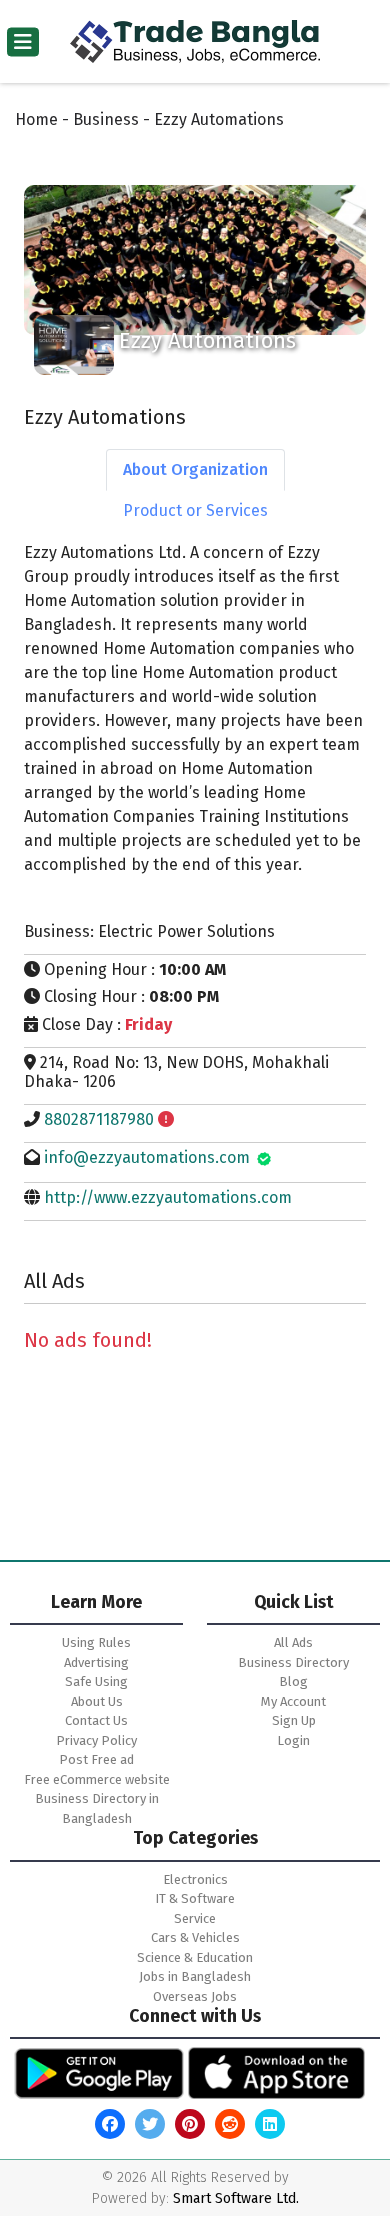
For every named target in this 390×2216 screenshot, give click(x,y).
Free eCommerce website (97, 1779)
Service (195, 1918)
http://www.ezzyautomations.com (168, 1197)
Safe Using (96, 1681)
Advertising (96, 1662)
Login (293, 1740)
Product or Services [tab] (195, 510)
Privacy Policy (96, 1740)
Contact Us (96, 1720)
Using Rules (96, 1642)
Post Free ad (96, 1759)
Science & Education (195, 1957)
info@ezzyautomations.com (147, 1157)
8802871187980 (99, 1119)
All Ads (293, 1642)
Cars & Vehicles (195, 1937)
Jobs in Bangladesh (195, 1976)
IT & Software (195, 1898)
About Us (97, 1701)
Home (36, 119)
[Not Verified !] (166, 1119)
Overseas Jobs (195, 1996)
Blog (293, 1681)
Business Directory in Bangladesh (97, 1808)
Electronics (195, 1879)
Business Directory (293, 1662)
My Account (293, 1701)
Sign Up (294, 1720)
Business (106, 119)
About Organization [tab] (195, 469)
